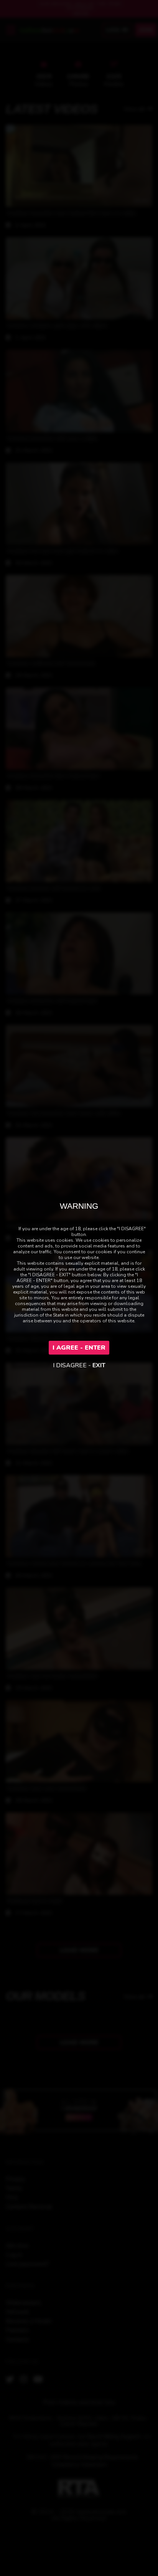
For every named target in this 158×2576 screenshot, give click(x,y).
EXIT (99, 1365)
